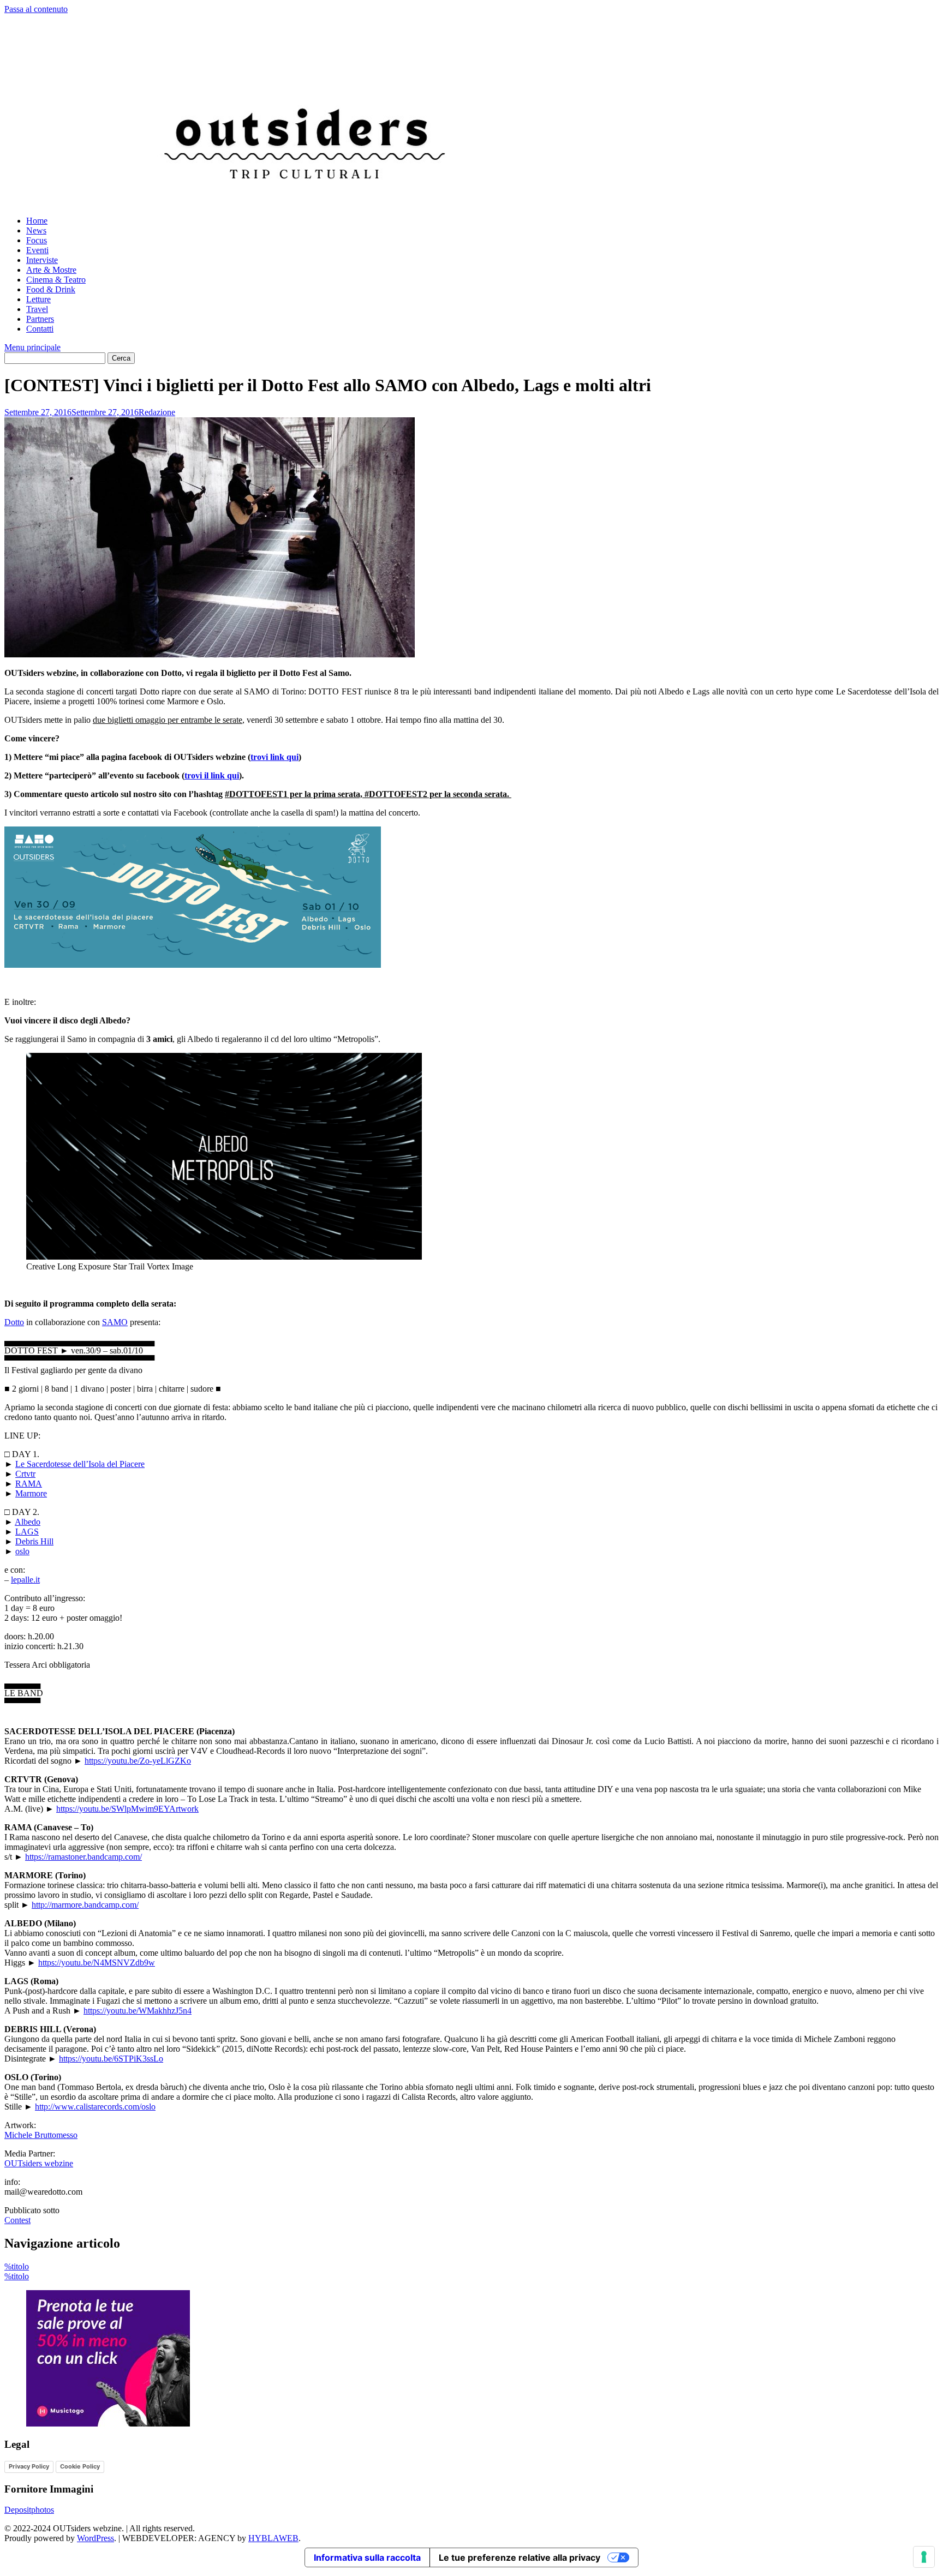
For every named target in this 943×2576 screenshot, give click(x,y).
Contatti (40, 329)
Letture (38, 299)
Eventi (37, 250)
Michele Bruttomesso (41, 2135)
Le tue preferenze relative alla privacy (520, 2557)
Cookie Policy (80, 2466)
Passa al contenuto (36, 9)
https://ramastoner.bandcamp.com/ (83, 1857)
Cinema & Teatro (56, 280)
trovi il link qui (212, 775)
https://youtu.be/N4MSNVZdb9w (97, 1963)
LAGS (27, 1532)
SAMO (115, 1322)
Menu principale (32, 347)
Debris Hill (34, 1541)
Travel (37, 309)
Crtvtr (25, 1474)
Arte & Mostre (51, 270)
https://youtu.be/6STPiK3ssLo (111, 2059)
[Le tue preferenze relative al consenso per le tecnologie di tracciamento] (924, 2557)
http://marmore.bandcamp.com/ (85, 1905)
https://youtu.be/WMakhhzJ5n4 (138, 2011)
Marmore (31, 1493)
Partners (40, 319)
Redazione (157, 412)
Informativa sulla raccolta (367, 2557)
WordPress (96, 2538)
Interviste (42, 260)
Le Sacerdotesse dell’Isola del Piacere (80, 1464)
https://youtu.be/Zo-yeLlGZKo (138, 1761)
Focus (37, 240)
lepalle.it (25, 1580)
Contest (17, 2220)
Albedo (28, 1522)
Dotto (14, 1322)
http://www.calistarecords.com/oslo (95, 2107)
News (36, 230)
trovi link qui (274, 757)
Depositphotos (29, 2510)
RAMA (29, 1484)
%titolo (17, 2266)
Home (37, 221)
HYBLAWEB (273, 2538)
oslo (22, 1551)
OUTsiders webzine (39, 2163)
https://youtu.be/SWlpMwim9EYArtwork (127, 1809)
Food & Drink (51, 289)
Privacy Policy (29, 2466)
